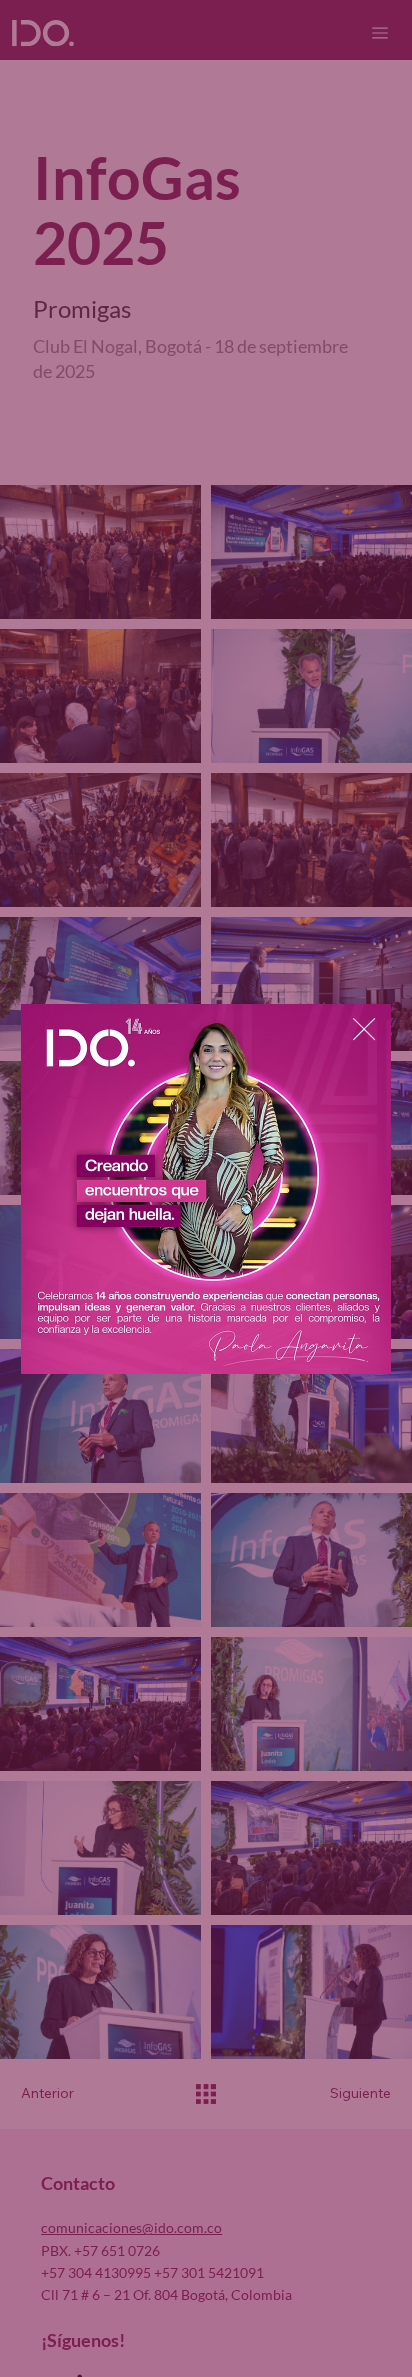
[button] (364, 1030)
